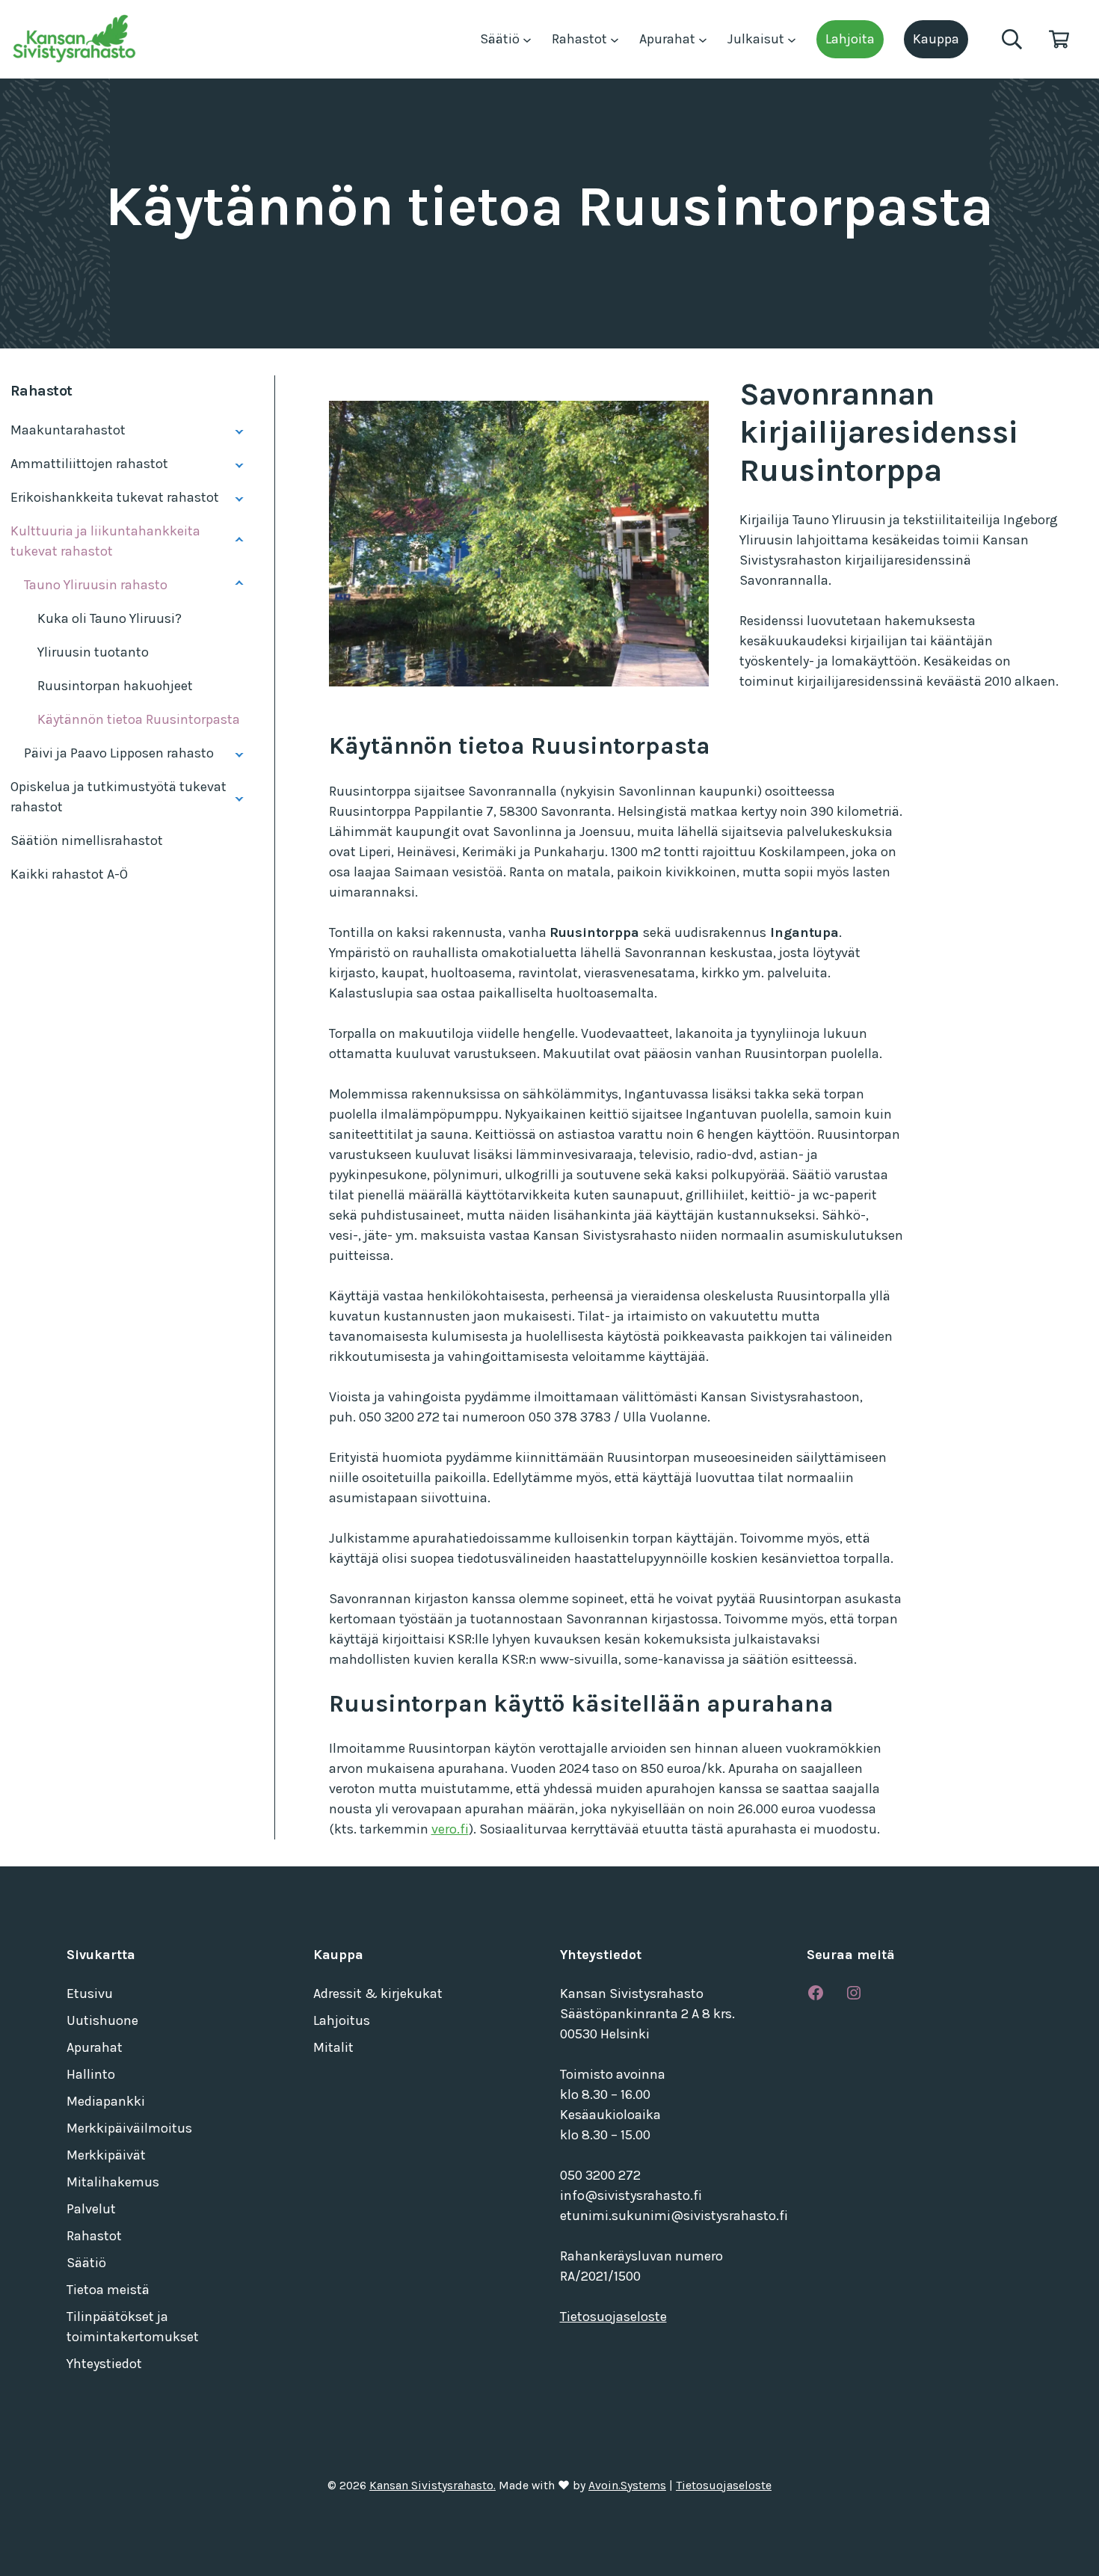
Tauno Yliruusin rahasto (96, 585)
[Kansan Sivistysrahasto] (76, 39)
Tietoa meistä (108, 2290)
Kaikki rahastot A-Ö (69, 874)
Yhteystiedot (104, 2364)
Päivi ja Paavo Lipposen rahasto (119, 753)
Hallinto (91, 2074)
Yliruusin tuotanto (93, 652)
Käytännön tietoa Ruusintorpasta (139, 719)
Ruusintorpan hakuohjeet (115, 686)
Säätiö (501, 39)
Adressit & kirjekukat (378, 1994)
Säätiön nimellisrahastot (87, 840)
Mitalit (333, 2047)
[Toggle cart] (1059, 39)
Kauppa (936, 39)
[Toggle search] (1012, 39)
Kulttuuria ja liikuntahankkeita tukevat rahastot (105, 541)
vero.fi (450, 1829)
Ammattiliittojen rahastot (89, 464)
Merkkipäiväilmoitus (129, 2128)
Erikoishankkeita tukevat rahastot (115, 497)
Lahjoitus (342, 2020)
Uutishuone (102, 2020)
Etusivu (90, 1994)
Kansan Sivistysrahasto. (432, 2486)
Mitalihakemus (113, 2182)
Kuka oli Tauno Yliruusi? (110, 618)
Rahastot (581, 39)
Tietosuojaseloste (613, 2317)
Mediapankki (106, 2101)
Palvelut (91, 2209)
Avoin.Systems (627, 2486)
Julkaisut (757, 39)
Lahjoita (850, 39)
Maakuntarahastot (68, 430)
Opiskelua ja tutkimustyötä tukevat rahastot (118, 797)
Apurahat (669, 39)
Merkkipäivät (106, 2155)
